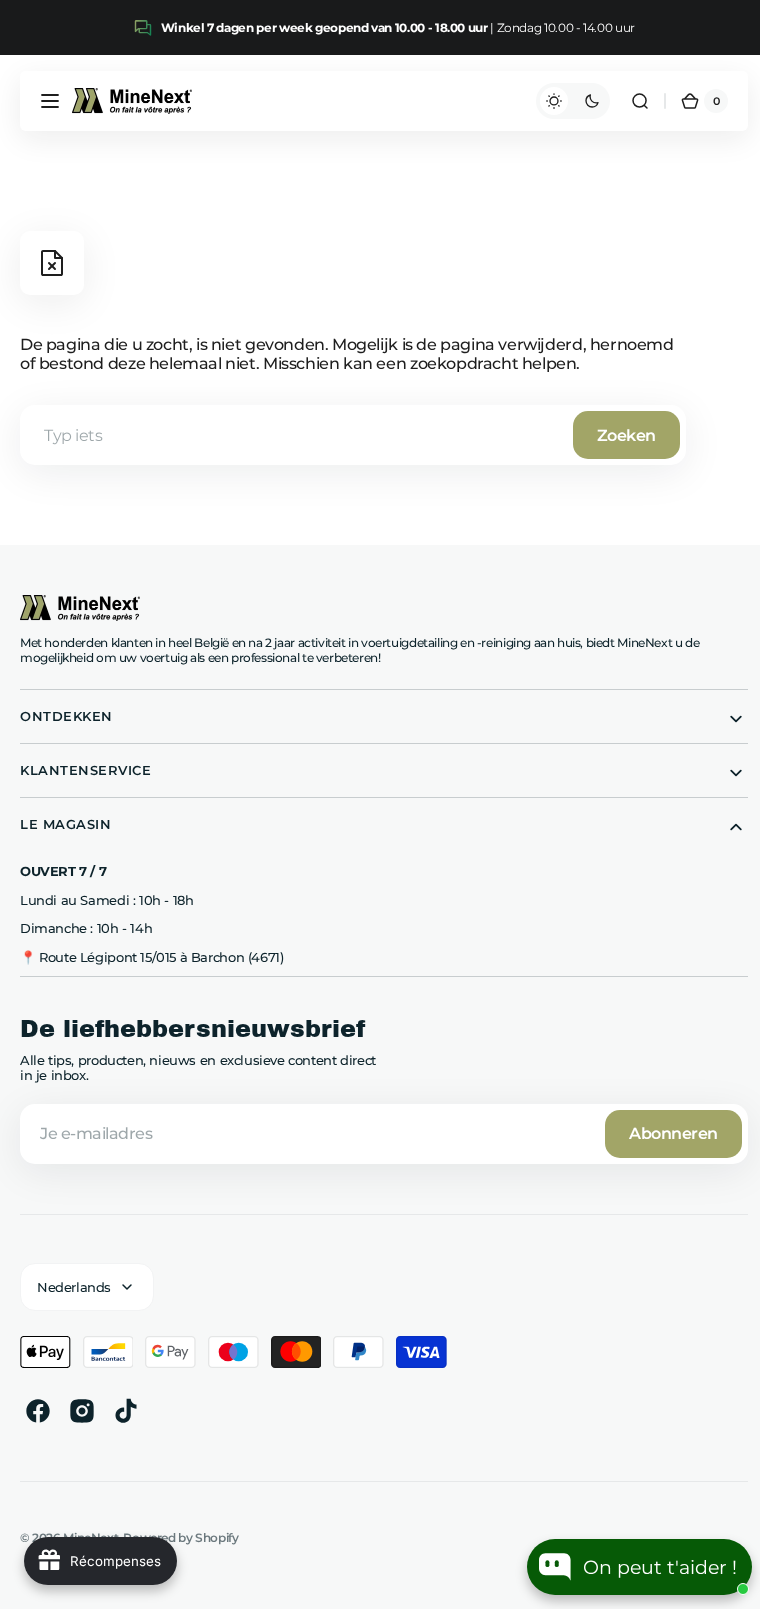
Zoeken (626, 435)
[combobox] (353, 435)
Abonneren (665, 1133)
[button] (50, 101)
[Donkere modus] (565, 101)
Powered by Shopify (180, 1537)
